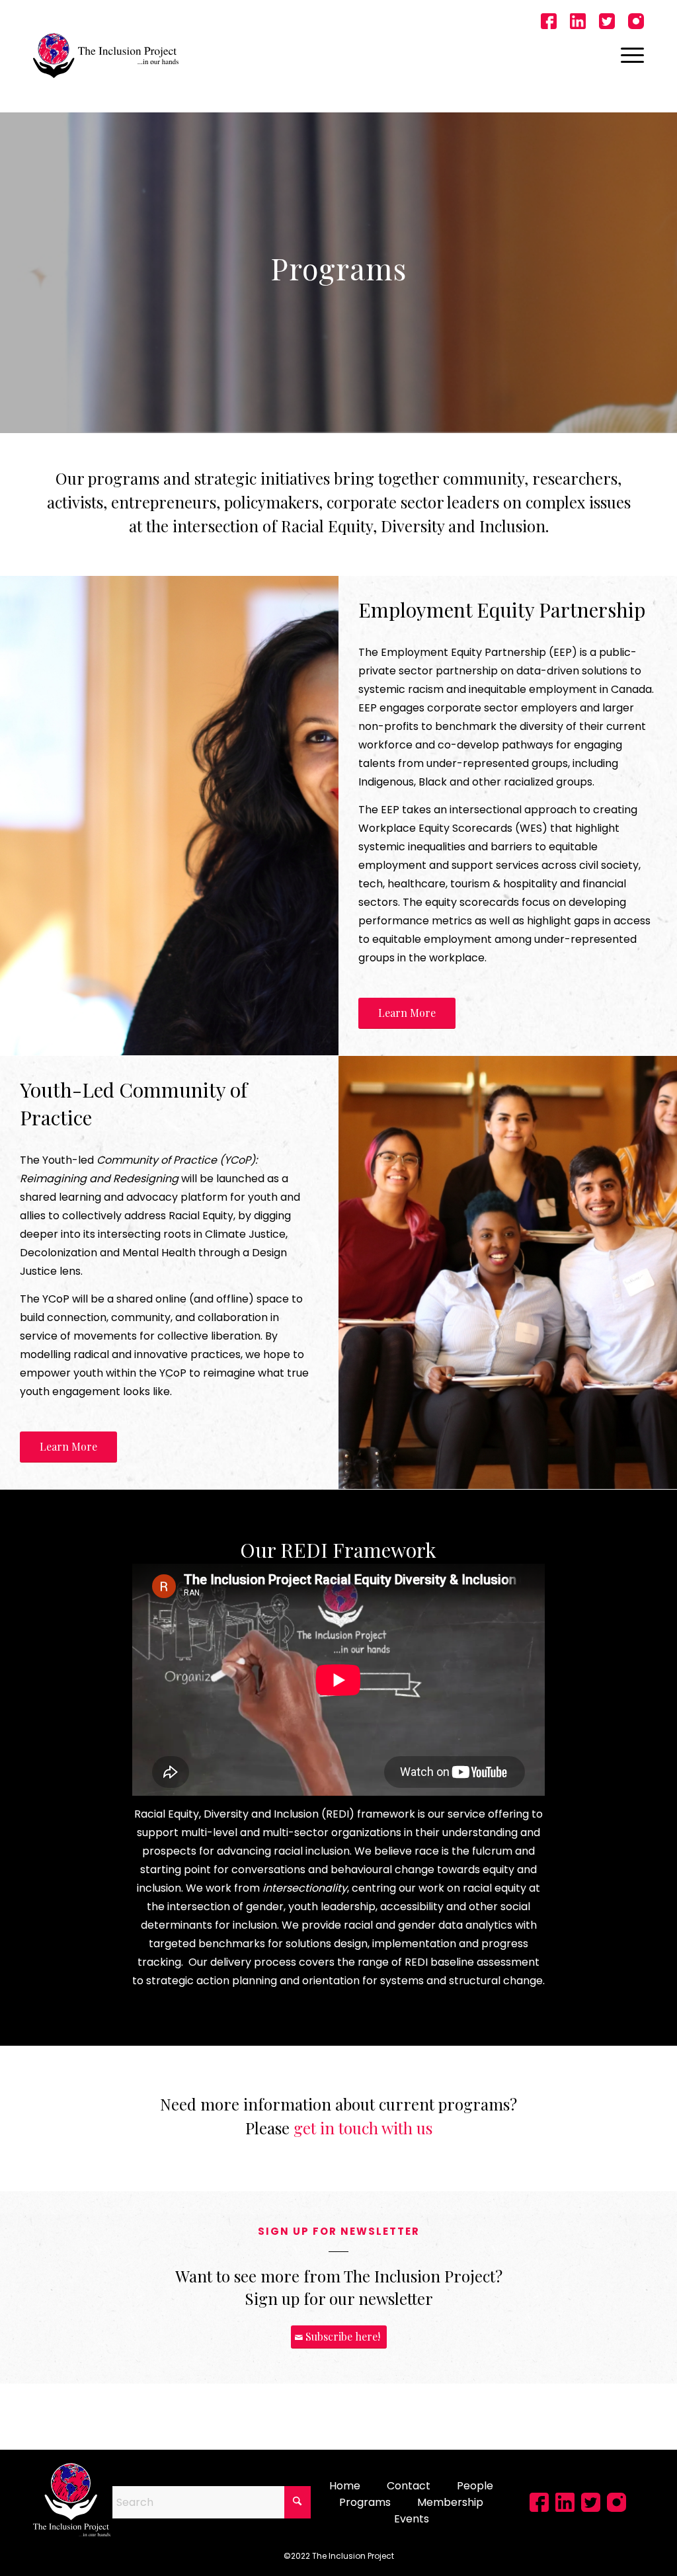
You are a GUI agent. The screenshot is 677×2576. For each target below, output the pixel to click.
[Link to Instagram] (636, 23)
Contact (409, 2486)
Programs (365, 2502)
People (475, 2486)
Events (412, 2519)
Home (345, 2486)
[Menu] (628, 56)
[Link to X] (607, 23)
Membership (450, 2502)
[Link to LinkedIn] (578, 23)
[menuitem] (628, 56)
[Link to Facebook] (549, 23)
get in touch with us (363, 2128)
